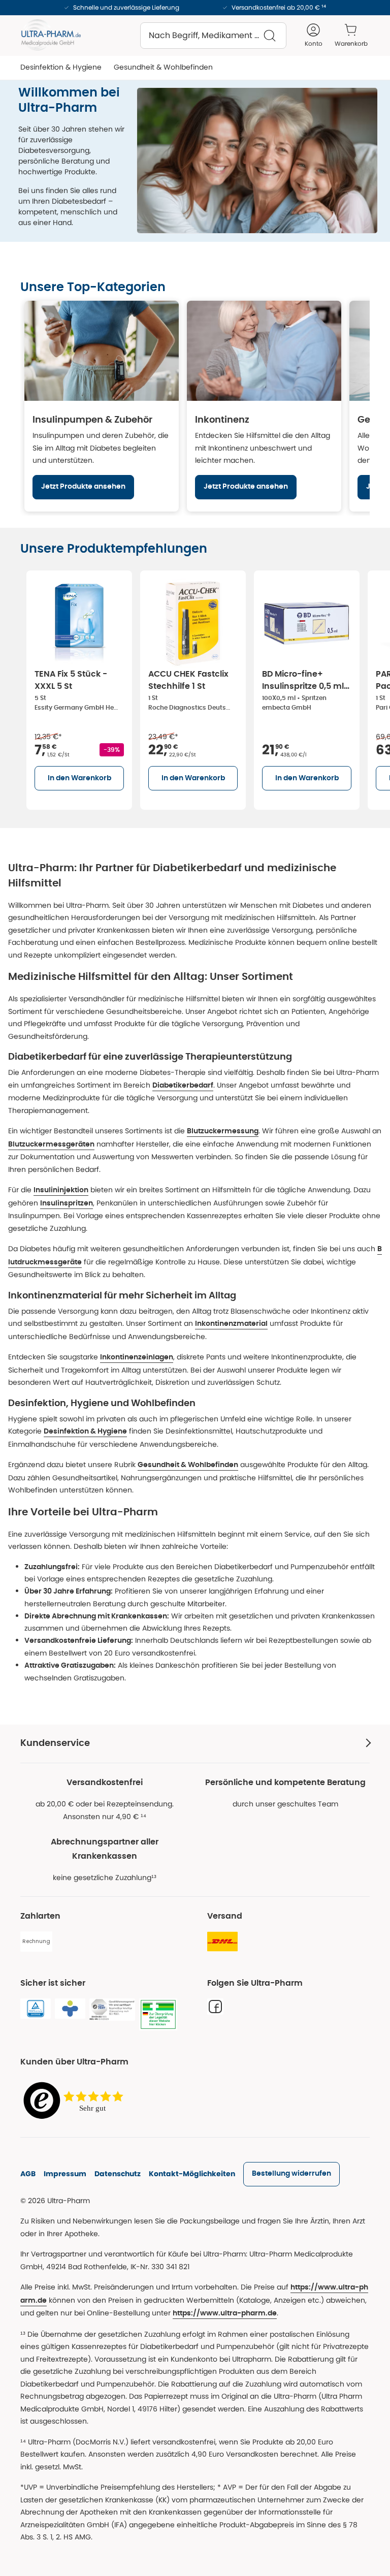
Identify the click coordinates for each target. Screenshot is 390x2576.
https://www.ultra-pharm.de (225, 2313)
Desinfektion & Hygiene (85, 1432)
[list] (205, 688)
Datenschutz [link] (118, 2174)
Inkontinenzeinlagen (137, 1357)
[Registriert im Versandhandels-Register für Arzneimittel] (158, 2015)
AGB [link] (28, 2174)
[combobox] (213, 36)
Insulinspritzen (67, 1203)
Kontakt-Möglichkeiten (192, 2174)
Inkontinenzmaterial (231, 1324)
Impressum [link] (65, 2174)
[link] (291, 2174)
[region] (195, 406)
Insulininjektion (61, 1190)
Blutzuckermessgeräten (51, 1144)
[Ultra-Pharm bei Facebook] (215, 2007)
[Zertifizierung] (112, 2010)
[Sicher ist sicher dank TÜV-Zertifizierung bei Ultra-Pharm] (36, 2009)
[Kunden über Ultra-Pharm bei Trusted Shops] (76, 2101)
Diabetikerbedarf (183, 1086)
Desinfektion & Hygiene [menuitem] (61, 67)
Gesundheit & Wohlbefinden (188, 1465)
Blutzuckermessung (223, 1131)
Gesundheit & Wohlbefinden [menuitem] (163, 67)
